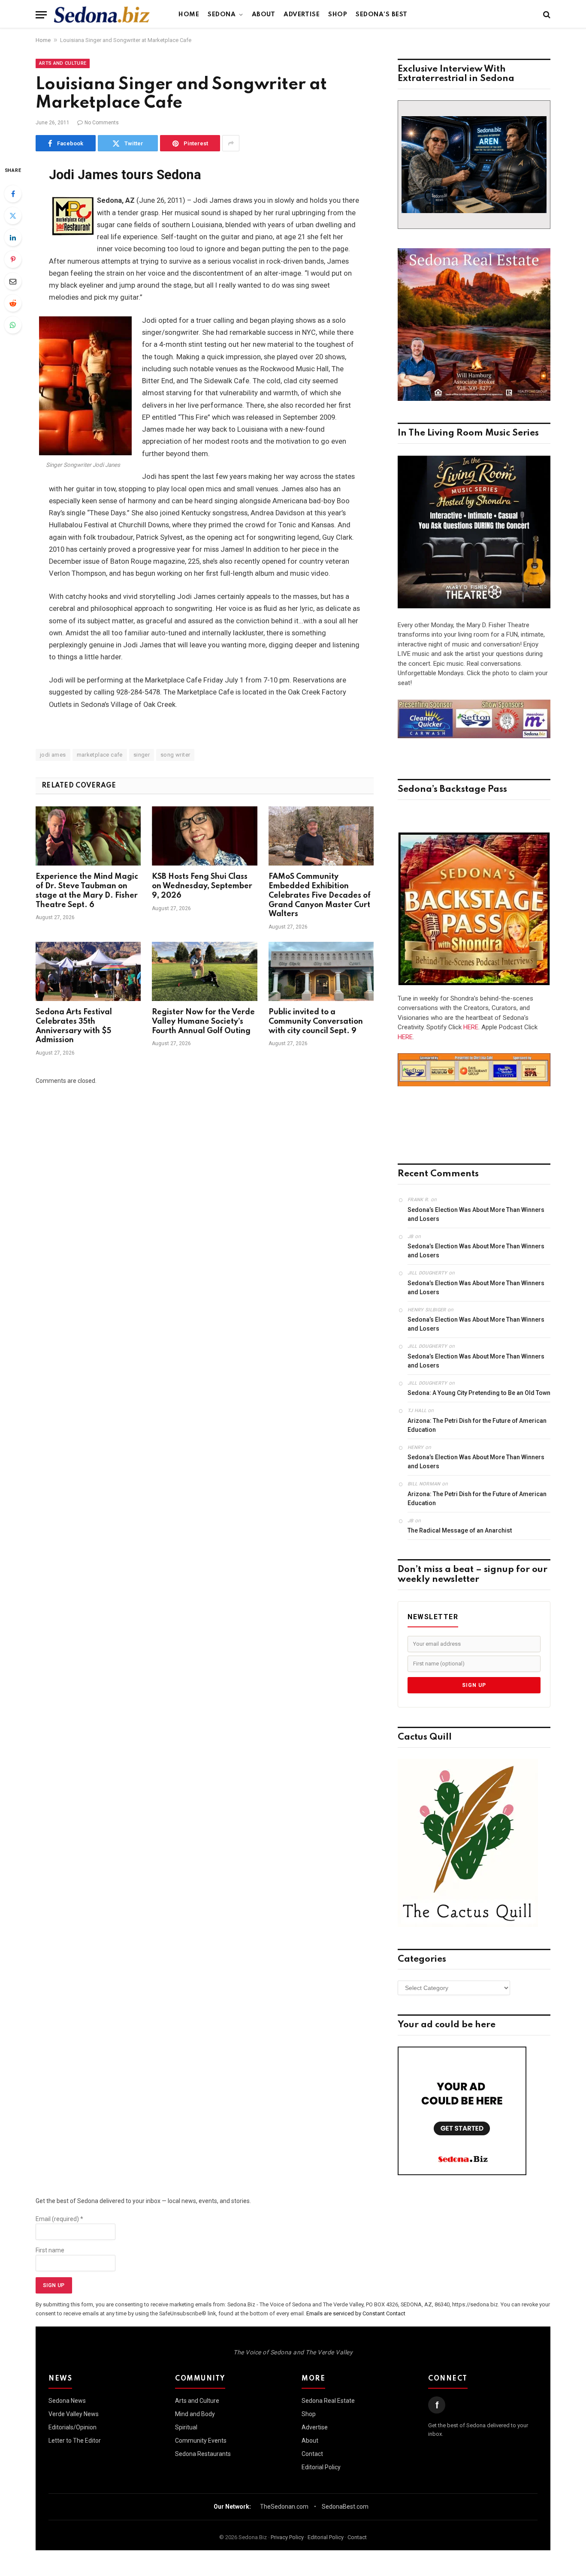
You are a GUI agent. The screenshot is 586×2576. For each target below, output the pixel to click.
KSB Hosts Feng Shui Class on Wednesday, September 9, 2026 (202, 886)
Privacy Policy (287, 2537)
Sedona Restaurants (203, 2454)
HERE (471, 1027)
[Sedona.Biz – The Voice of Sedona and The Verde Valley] (102, 15)
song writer (175, 755)
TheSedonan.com (284, 2507)
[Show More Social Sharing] (231, 143)
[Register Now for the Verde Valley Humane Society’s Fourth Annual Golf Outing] (204, 971)
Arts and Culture (63, 63)
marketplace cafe (100, 755)
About (264, 15)
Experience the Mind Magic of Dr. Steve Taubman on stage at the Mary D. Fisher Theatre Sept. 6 (87, 891)
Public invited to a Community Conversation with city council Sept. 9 (316, 1022)
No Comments (102, 123)
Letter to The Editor (75, 2441)
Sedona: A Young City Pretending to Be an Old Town (479, 1393)
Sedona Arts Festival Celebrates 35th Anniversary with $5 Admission (74, 1026)
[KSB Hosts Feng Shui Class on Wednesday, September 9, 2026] (204, 836)
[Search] (546, 15)
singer (142, 755)
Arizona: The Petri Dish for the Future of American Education (477, 1425)
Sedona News (67, 2401)
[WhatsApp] (13, 325)
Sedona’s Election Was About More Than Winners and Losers (476, 1214)
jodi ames (53, 755)
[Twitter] (13, 216)
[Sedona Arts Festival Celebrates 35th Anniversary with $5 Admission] (88, 971)
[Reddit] (13, 303)
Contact (312, 2454)
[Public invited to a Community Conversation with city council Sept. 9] (321, 971)
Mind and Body (195, 2414)
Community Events (201, 2441)
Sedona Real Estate (328, 2401)
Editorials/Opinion (72, 2427)
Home (189, 15)
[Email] (13, 281)
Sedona (222, 15)
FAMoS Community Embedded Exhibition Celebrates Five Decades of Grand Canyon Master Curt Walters (320, 895)
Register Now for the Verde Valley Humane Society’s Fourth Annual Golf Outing (203, 1022)
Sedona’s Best (382, 15)
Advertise (302, 15)
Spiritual (186, 2427)
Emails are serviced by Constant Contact (356, 2313)
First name (50, 2250)
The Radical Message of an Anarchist (460, 1530)
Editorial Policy (321, 2467)
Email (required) (59, 2219)
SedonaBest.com (345, 2507)
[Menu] (41, 15)
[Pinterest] (13, 259)
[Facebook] (13, 194)
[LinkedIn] (13, 237)
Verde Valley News (74, 2414)
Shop (338, 15)
